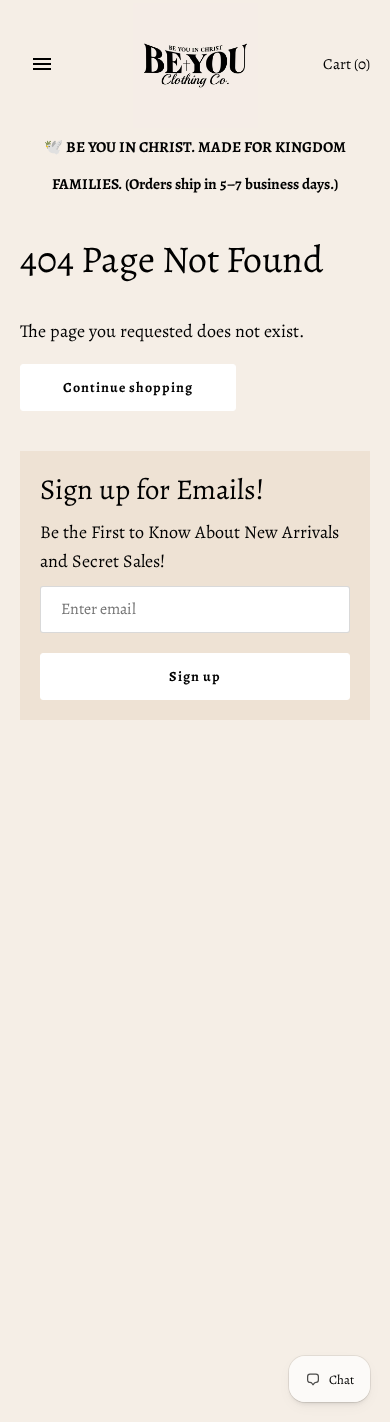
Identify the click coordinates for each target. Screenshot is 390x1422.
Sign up (195, 676)
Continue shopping (128, 387)
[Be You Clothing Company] (195, 65)
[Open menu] (42, 64)
